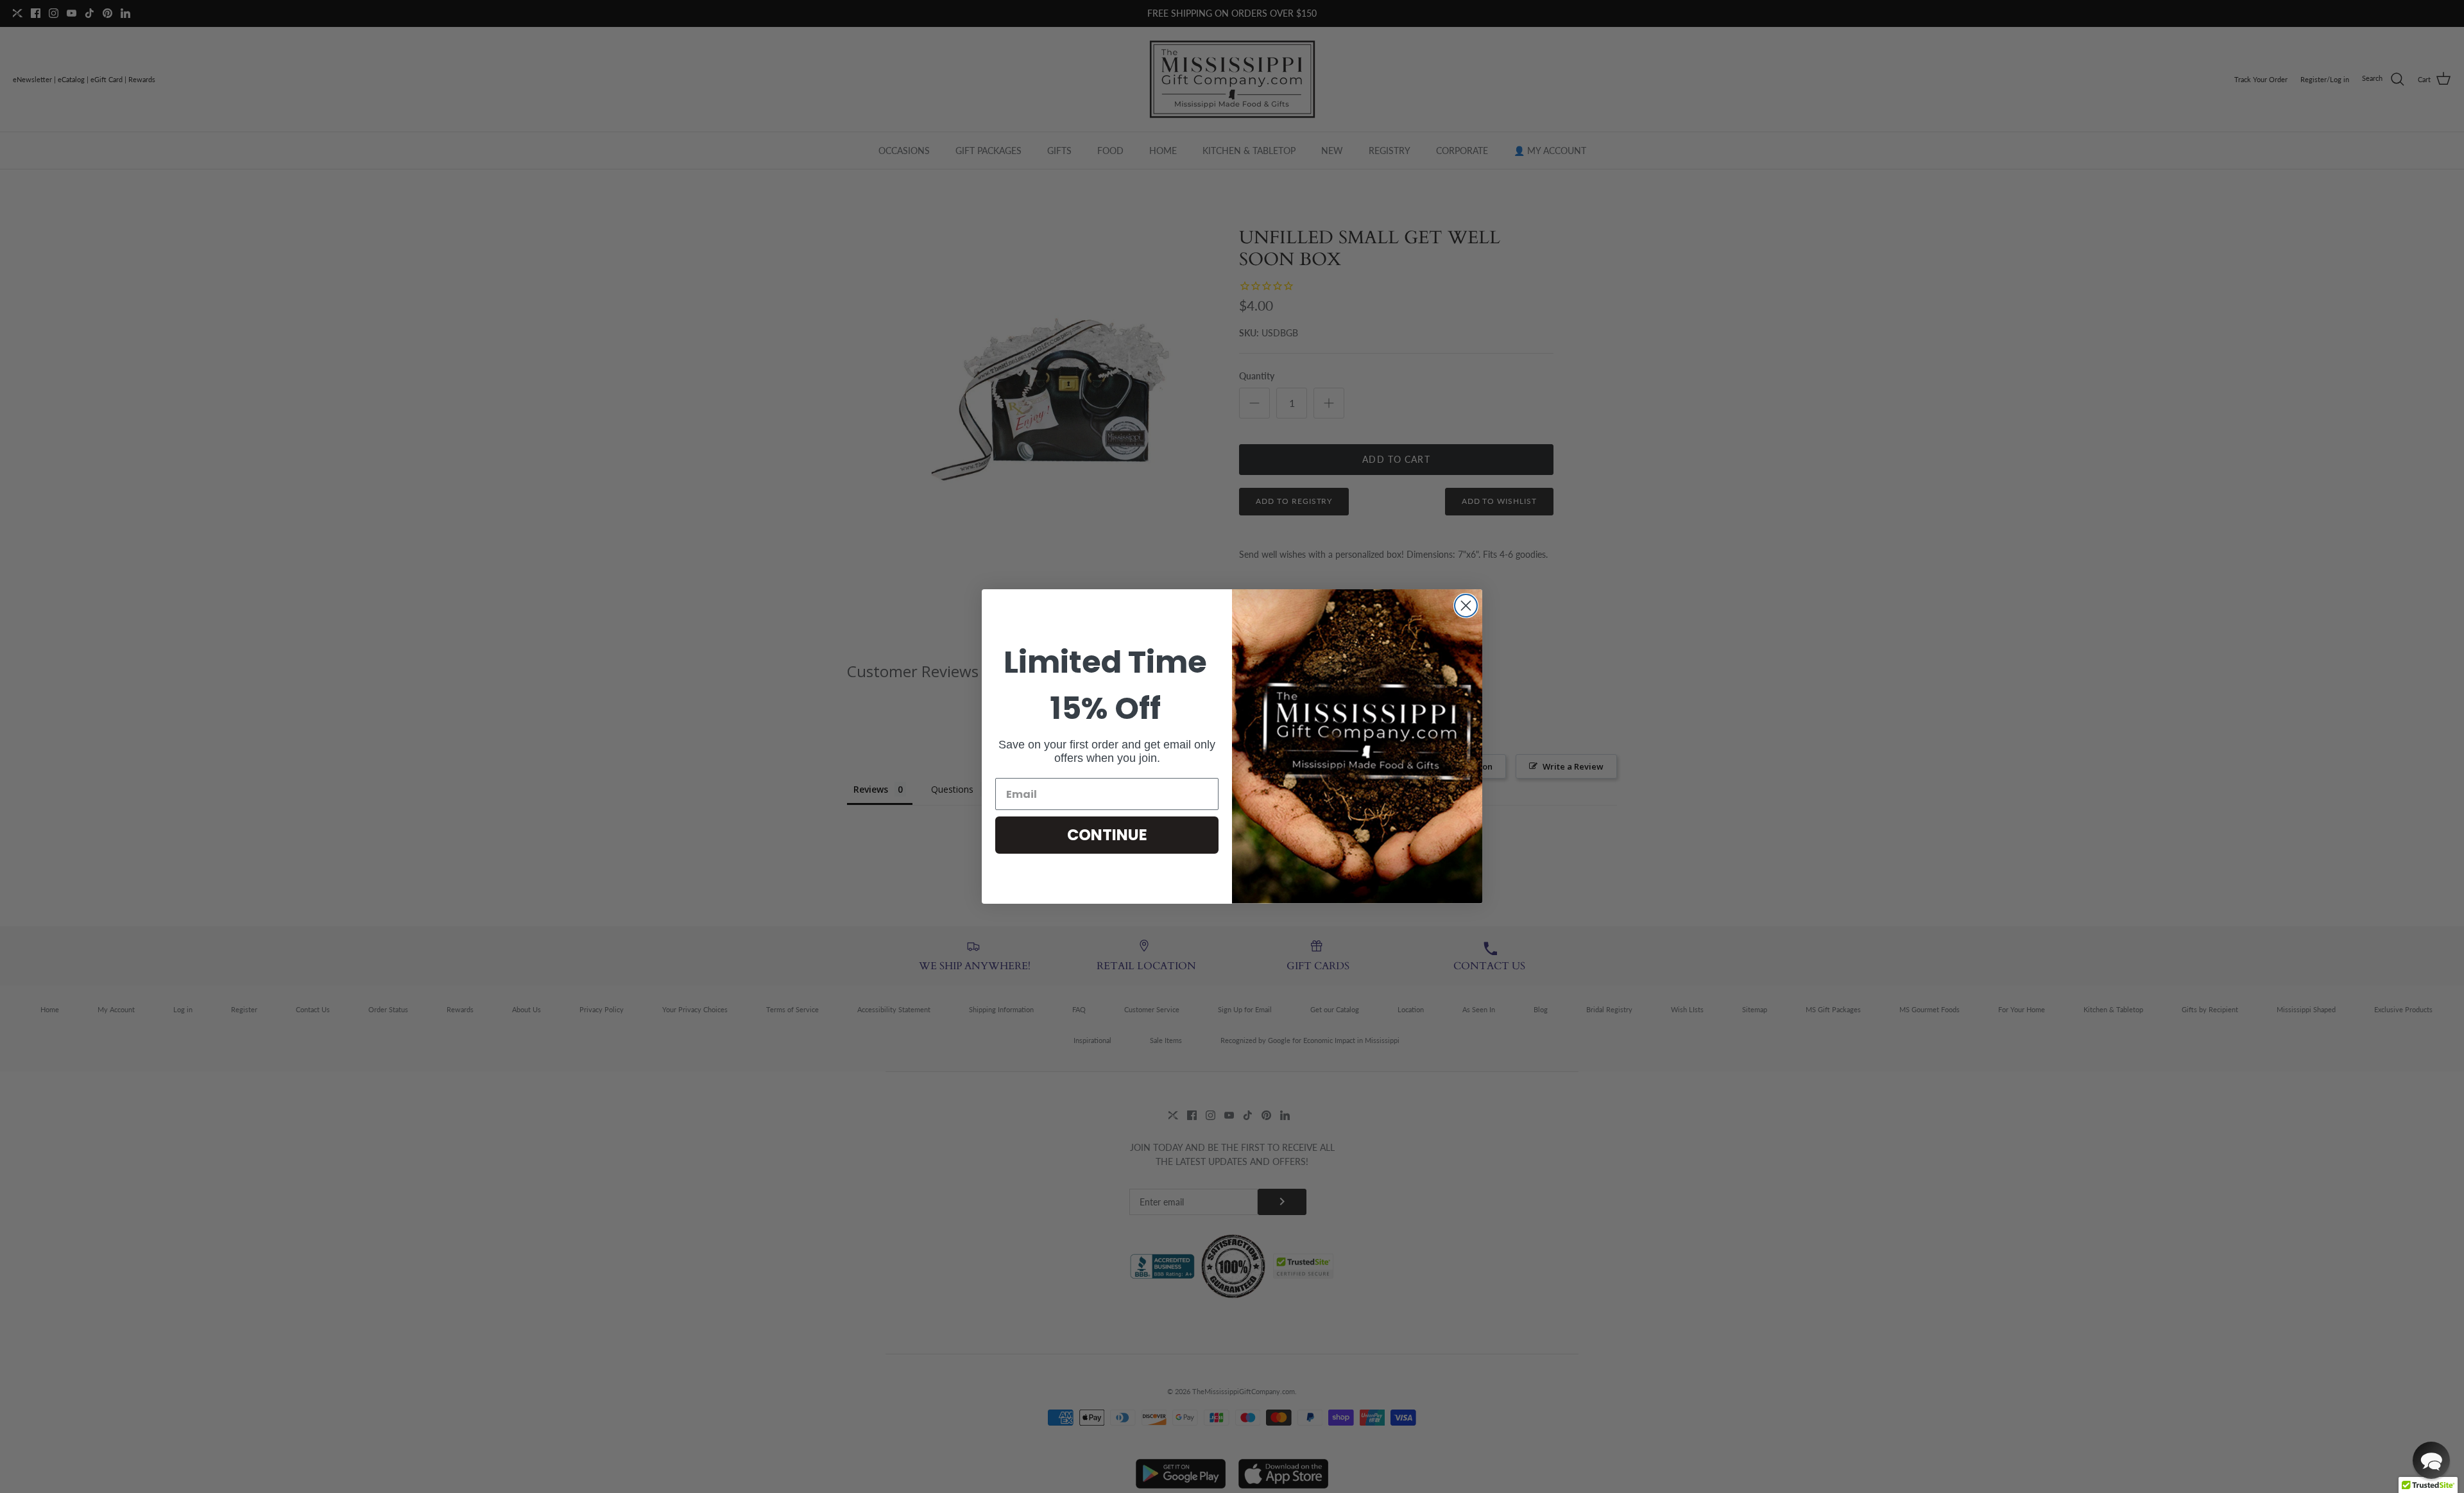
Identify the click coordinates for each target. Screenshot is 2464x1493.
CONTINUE (1107, 835)
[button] (2431, 1460)
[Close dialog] (1466, 606)
